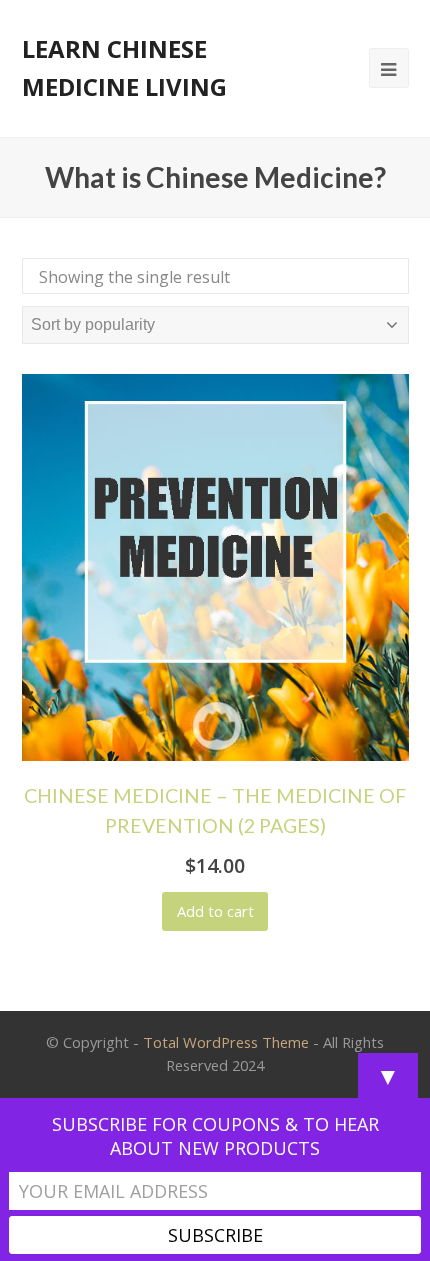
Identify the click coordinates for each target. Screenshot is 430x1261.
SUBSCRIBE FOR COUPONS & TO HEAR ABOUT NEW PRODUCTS (215, 1136)
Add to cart (215, 911)
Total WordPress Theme (226, 1042)
